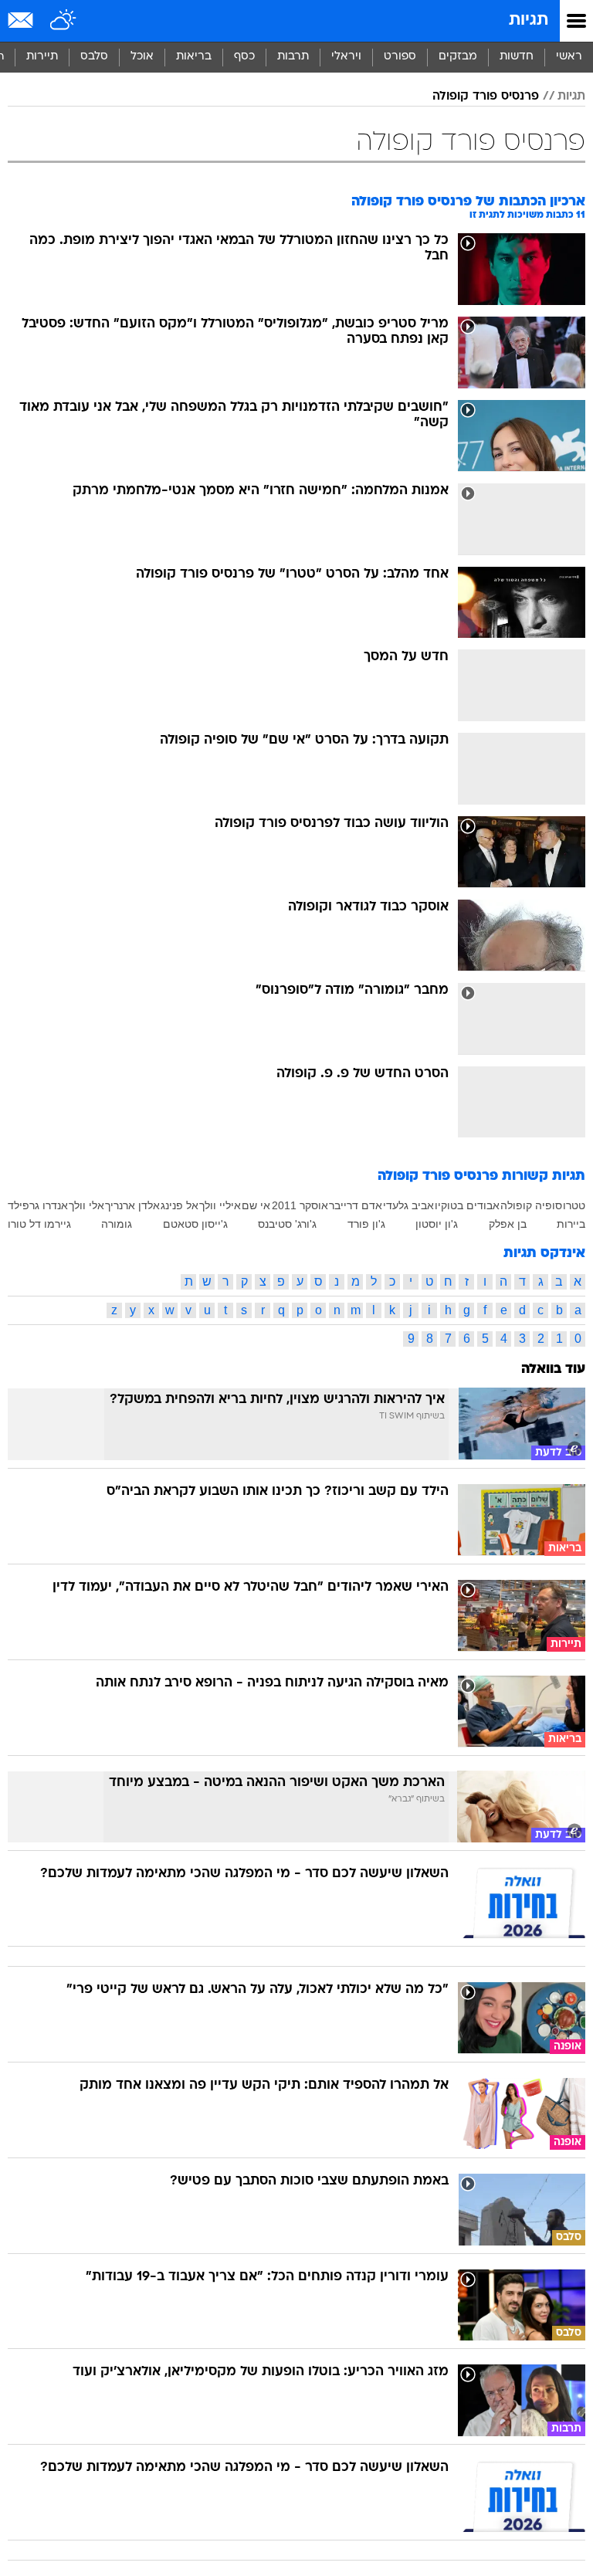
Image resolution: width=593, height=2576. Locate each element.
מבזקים (458, 57)
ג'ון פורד (366, 1224)
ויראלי (346, 57)
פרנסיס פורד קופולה (486, 97)
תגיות (529, 20)
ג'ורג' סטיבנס (287, 1224)
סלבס (94, 57)
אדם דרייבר (356, 1205)
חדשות (517, 57)
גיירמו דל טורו (39, 1224)
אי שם (256, 1205)
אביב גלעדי (408, 1205)
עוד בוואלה (553, 1369)
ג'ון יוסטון (437, 1224)
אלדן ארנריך (132, 1205)
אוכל (142, 57)
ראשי (569, 57)
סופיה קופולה (531, 1205)
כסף (244, 57)
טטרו (574, 1205)
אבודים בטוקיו (467, 1205)
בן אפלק (508, 1224)
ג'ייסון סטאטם (195, 1224)
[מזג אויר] (64, 21)
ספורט (400, 57)
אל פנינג (180, 1205)
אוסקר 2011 (300, 1205)
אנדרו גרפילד (38, 1205)
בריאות (194, 57)
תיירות (42, 57)
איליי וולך (220, 1205)
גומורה (117, 1224)
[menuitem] (516, 57)
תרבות (293, 57)
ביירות (571, 1224)
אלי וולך (86, 1205)
